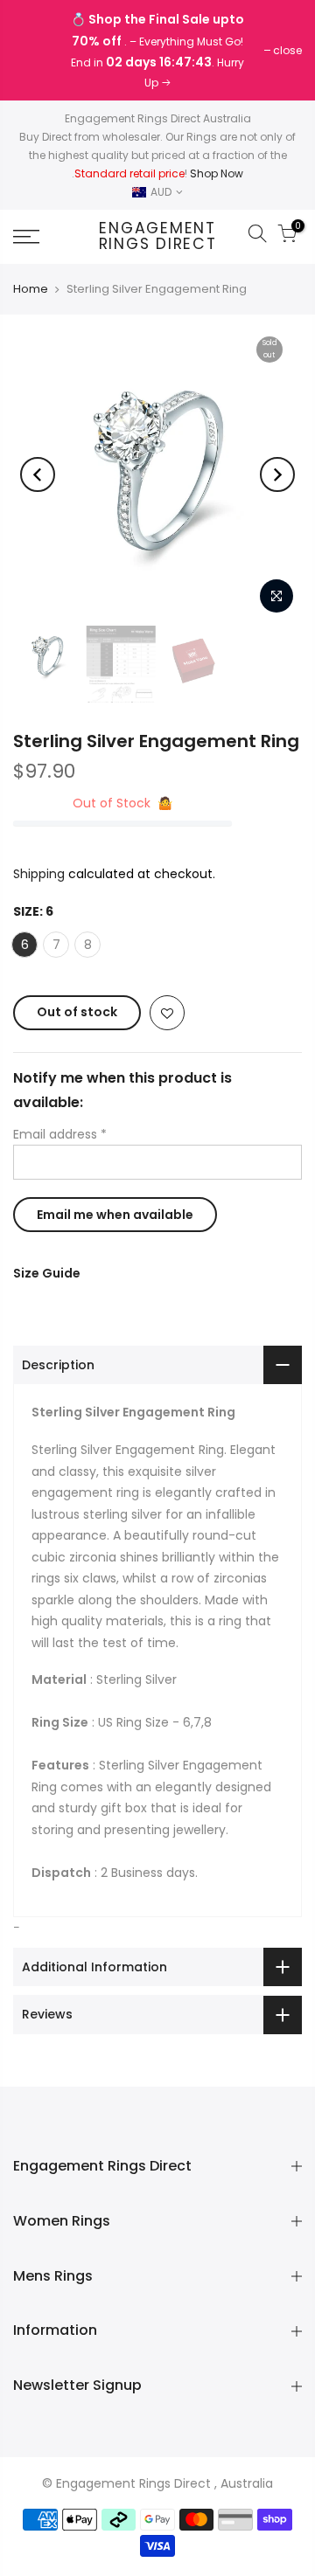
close (36, 50)
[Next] (277, 474)
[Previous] (38, 474)
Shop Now (217, 173)
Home (31, 289)
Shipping (39, 874)
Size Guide (47, 1273)
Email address (60, 1134)
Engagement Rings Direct (158, 236)
